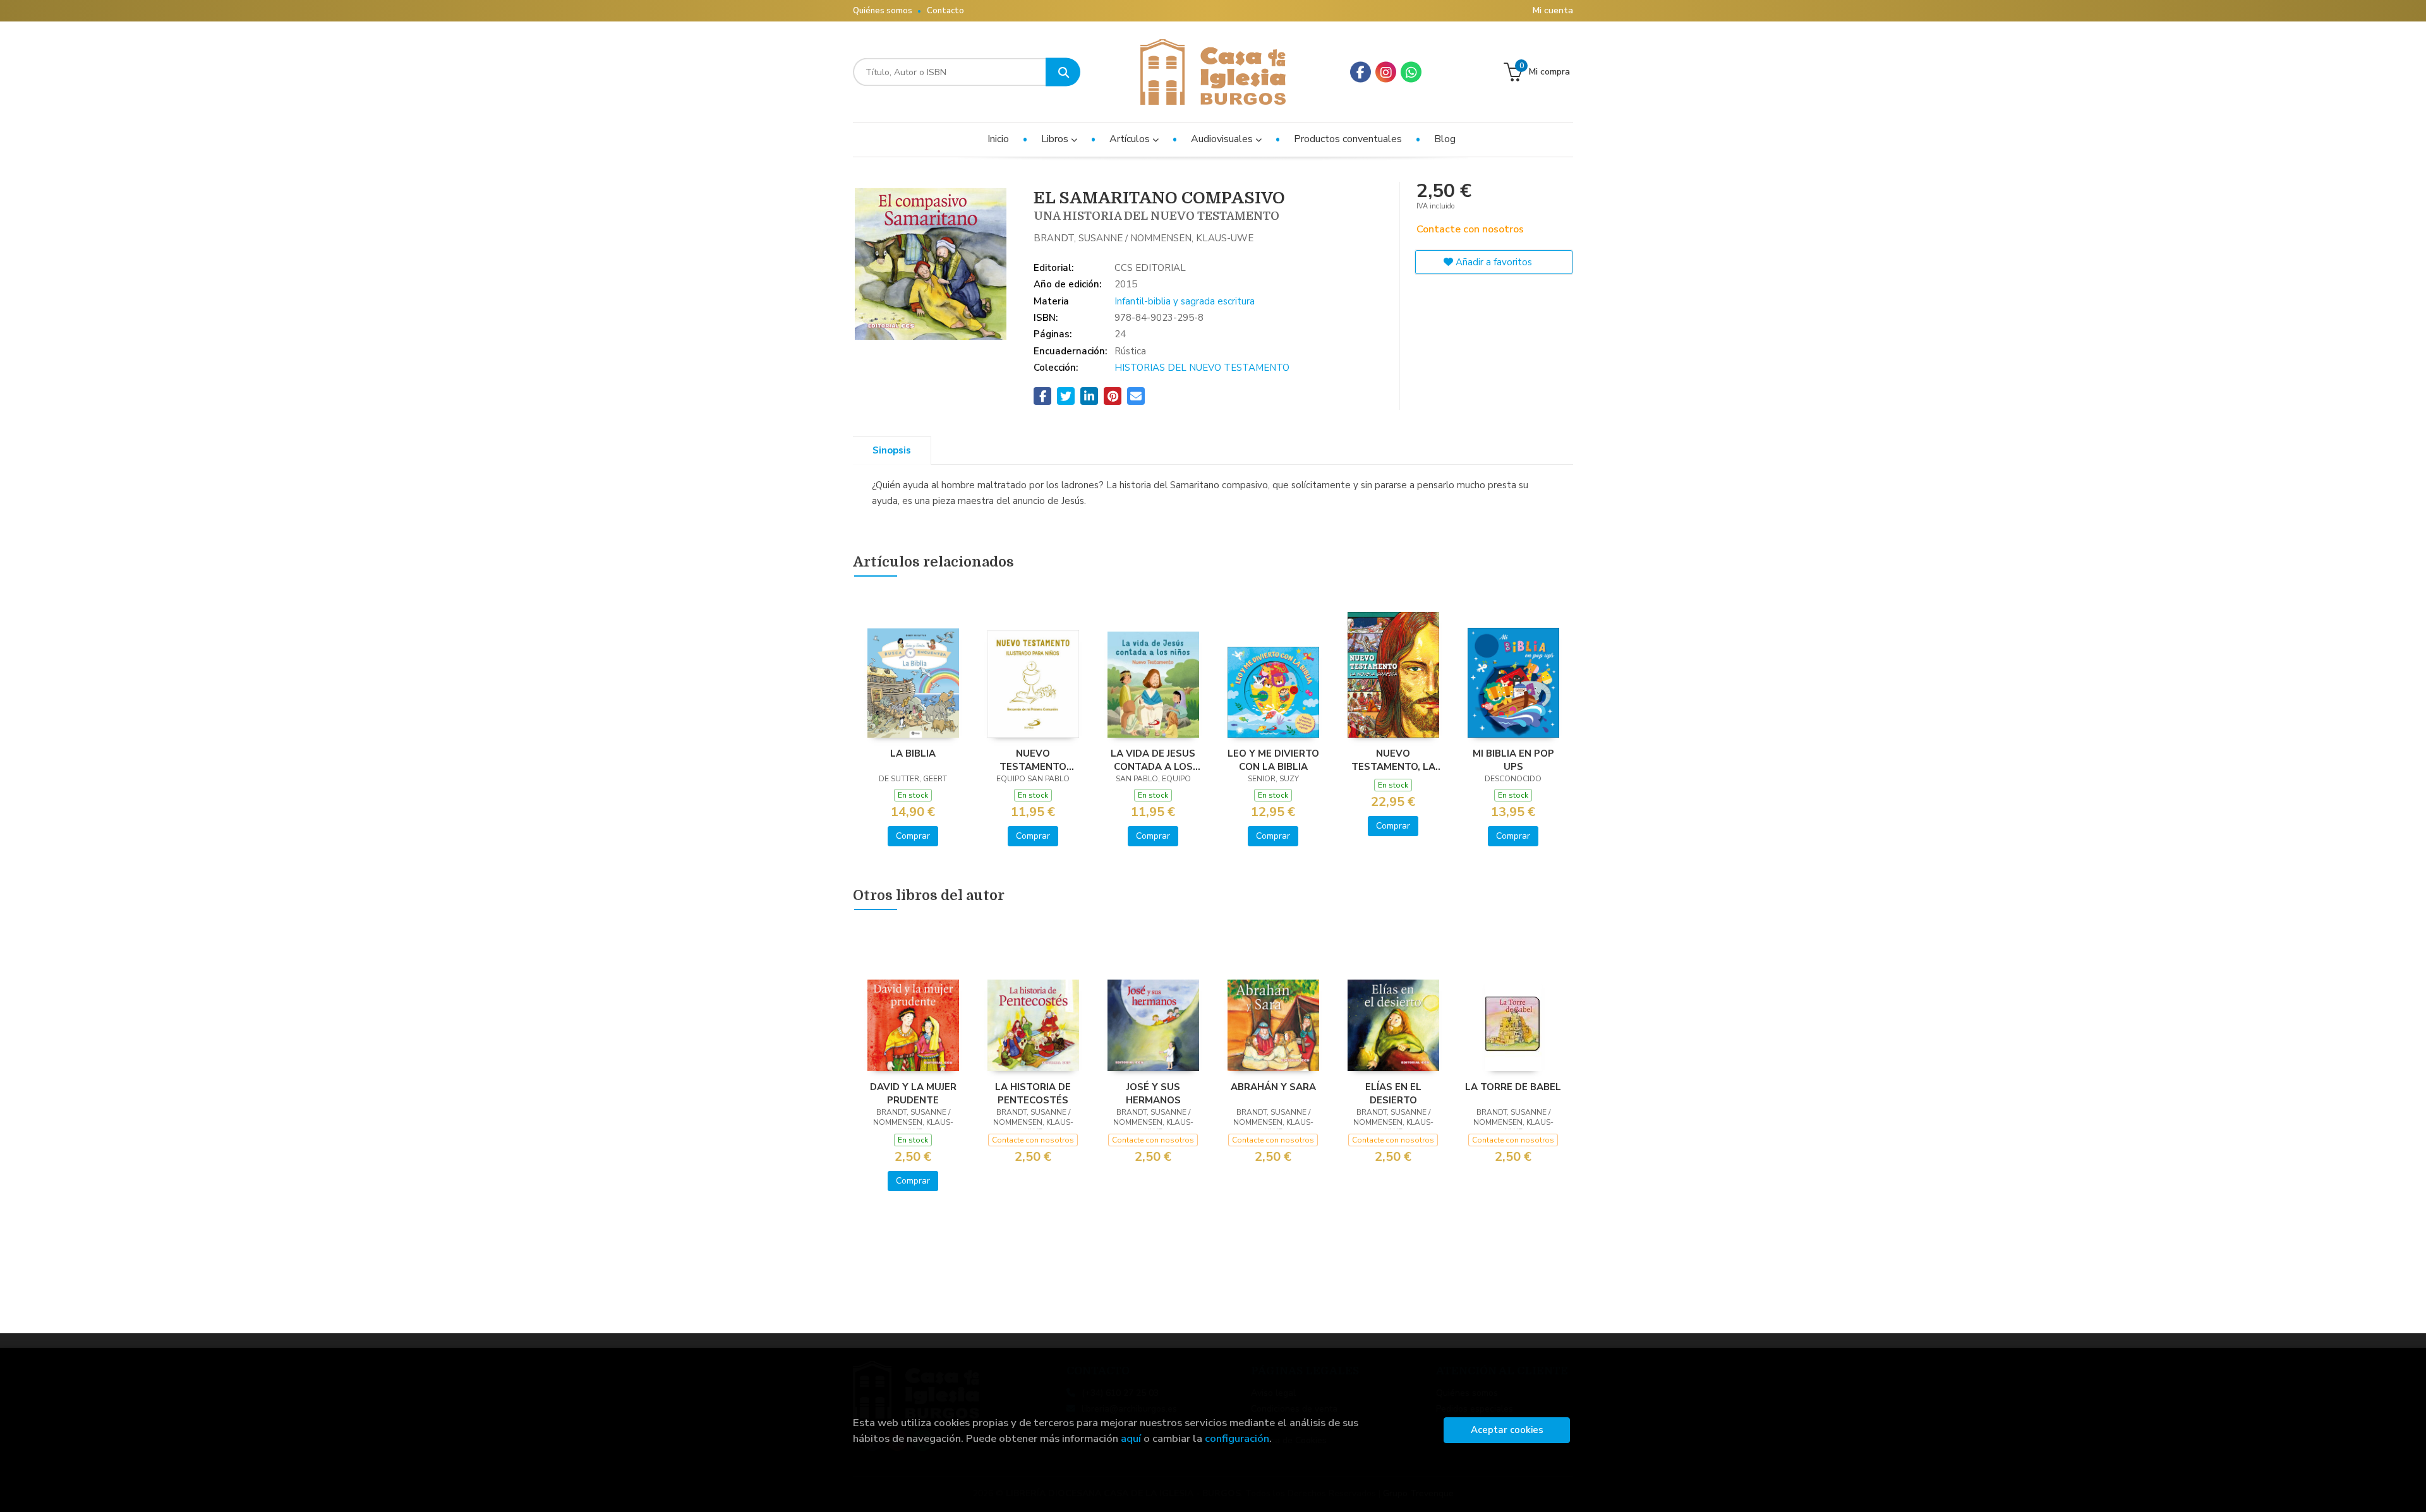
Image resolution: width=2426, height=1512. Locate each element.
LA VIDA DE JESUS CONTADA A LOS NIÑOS (1153, 760)
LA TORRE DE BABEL (1513, 1087)
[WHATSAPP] (1411, 72)
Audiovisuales (1223, 139)
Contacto (945, 11)
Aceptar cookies (1507, 1430)
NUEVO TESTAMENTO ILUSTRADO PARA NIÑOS (1033, 760)
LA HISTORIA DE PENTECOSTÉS (1033, 1093)
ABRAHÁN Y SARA (1273, 1087)
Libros (1056, 139)
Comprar (913, 836)
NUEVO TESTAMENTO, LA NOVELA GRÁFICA (1393, 760)
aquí (1131, 1438)
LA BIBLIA (913, 753)
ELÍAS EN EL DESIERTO (1393, 1093)
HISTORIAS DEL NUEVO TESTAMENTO (1202, 368)
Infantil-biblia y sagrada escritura (1185, 301)
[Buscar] (1063, 72)
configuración (1237, 1438)
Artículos (1131, 139)
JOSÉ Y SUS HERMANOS (1153, 1093)
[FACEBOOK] (1361, 72)
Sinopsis (892, 450)
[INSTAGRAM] (1386, 72)
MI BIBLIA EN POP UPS (1513, 760)
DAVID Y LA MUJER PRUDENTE (913, 1093)
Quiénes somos (883, 11)
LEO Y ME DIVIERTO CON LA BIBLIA (1273, 760)
